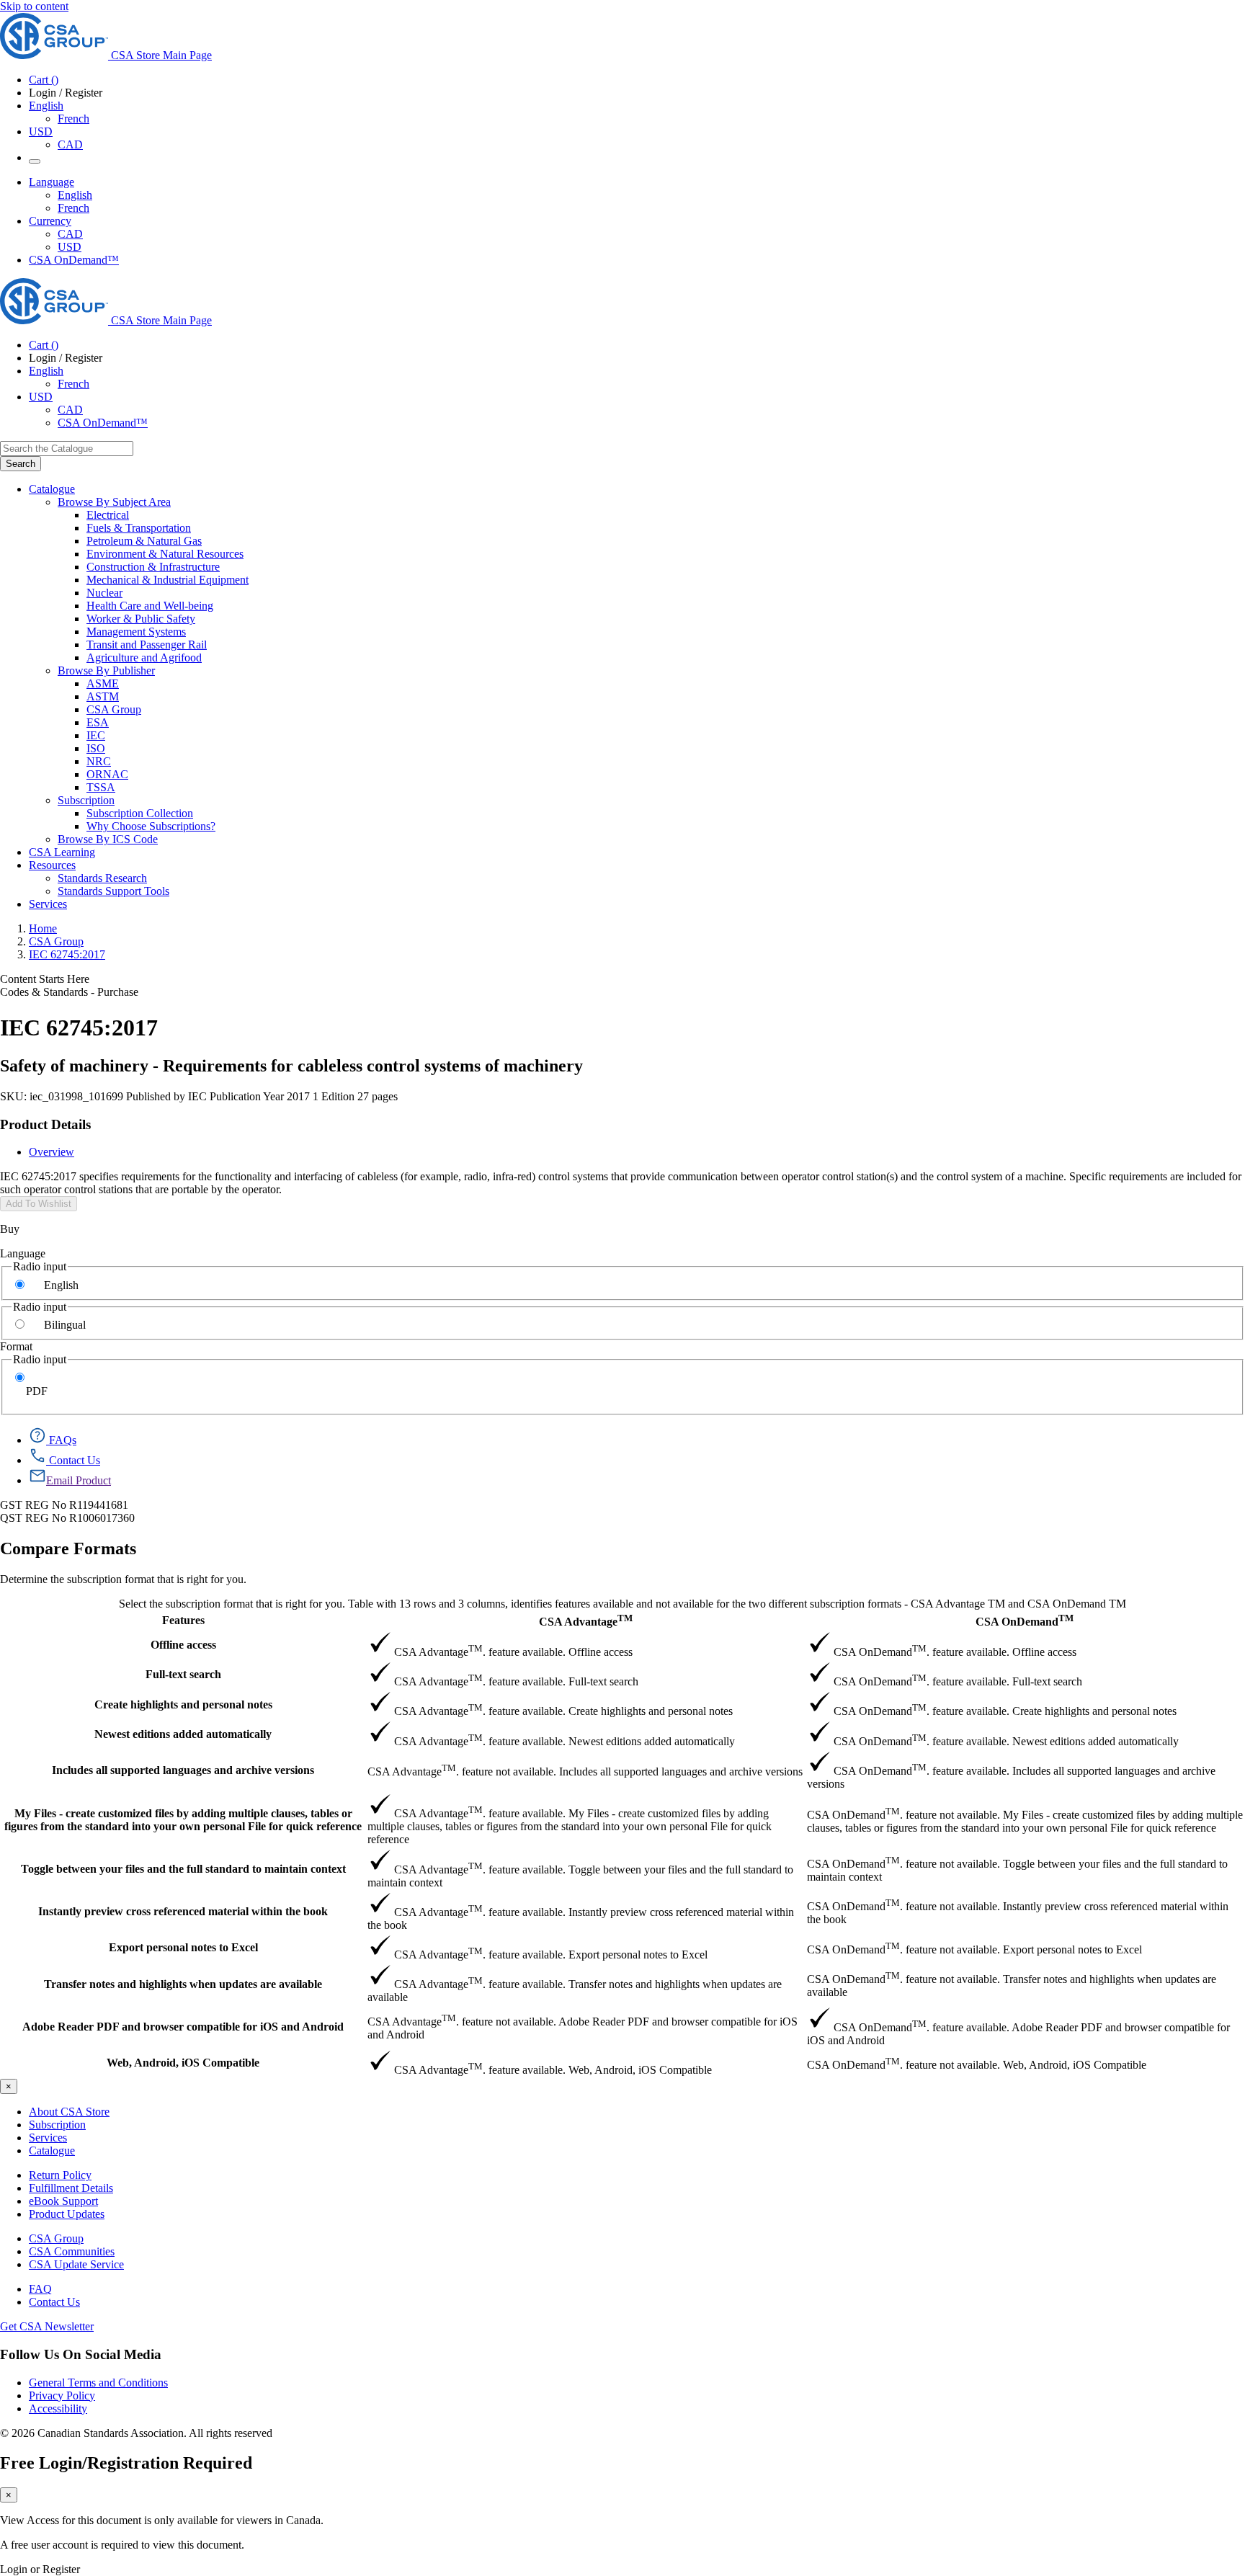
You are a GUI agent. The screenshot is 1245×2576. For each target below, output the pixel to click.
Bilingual (65, 1325)
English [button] (46, 106)
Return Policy (60, 2175)
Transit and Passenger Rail (147, 645)
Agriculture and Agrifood (144, 658)
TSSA (101, 787)
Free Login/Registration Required (126, 2463)
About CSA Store (69, 2112)
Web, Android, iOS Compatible (183, 2063)
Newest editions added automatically (183, 1734)
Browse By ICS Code (108, 839)
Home (43, 928)
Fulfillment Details (71, 2188)
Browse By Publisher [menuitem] (106, 670)
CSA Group (114, 709)
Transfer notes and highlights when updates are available (183, 1984)
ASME (103, 683)
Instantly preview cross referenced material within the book (183, 1911)
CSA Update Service (76, 2264)
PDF (37, 1391)
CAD (70, 144)
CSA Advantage (586, 1620)
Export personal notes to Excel (183, 1947)
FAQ (40, 2289)
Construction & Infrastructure (153, 567)
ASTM (103, 696)
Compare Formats (68, 1548)
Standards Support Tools (113, 891)
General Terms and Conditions (98, 2383)
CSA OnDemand (1025, 1620)
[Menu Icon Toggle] (35, 161)
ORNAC (107, 774)
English (75, 195)
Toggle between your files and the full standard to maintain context (183, 1869)
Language (23, 1253)
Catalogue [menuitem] (52, 489)
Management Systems (136, 632)
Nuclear (104, 593)
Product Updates (67, 2214)
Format (16, 1346)
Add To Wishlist (39, 1204)
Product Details (45, 1124)
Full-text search (183, 1674)
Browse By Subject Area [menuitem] (114, 502)
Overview (52, 1152)
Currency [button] (50, 221)
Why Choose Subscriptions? (151, 826)
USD (41, 132)
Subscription (57, 2125)
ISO (96, 748)
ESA (98, 722)
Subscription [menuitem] (86, 800)
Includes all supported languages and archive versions (183, 1770)
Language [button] (52, 182)
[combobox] (67, 449)
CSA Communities (72, 2251)
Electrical (108, 515)
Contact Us (54, 2302)
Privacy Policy (62, 2395)
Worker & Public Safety (141, 619)
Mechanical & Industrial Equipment (168, 580)
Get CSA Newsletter (47, 2326)
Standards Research (102, 878)
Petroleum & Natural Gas (144, 541)
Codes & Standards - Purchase (69, 992)
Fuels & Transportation (139, 528)
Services (48, 2138)
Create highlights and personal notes (183, 1704)
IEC (96, 735)
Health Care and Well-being (150, 606)
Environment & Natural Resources (165, 554)
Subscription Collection (140, 813)
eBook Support (63, 2201)
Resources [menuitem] (52, 865)
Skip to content (34, 6)
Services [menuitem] (48, 904)
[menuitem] (666, 515)
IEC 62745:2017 (67, 954)
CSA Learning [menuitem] (62, 852)
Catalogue (52, 2151)
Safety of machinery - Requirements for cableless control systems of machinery (291, 1066)
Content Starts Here (45, 979)
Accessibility (58, 2408)
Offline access (183, 1645)
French (73, 119)
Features (183, 1620)
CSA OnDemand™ (74, 260)
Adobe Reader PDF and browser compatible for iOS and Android (183, 2027)
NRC (99, 761)
